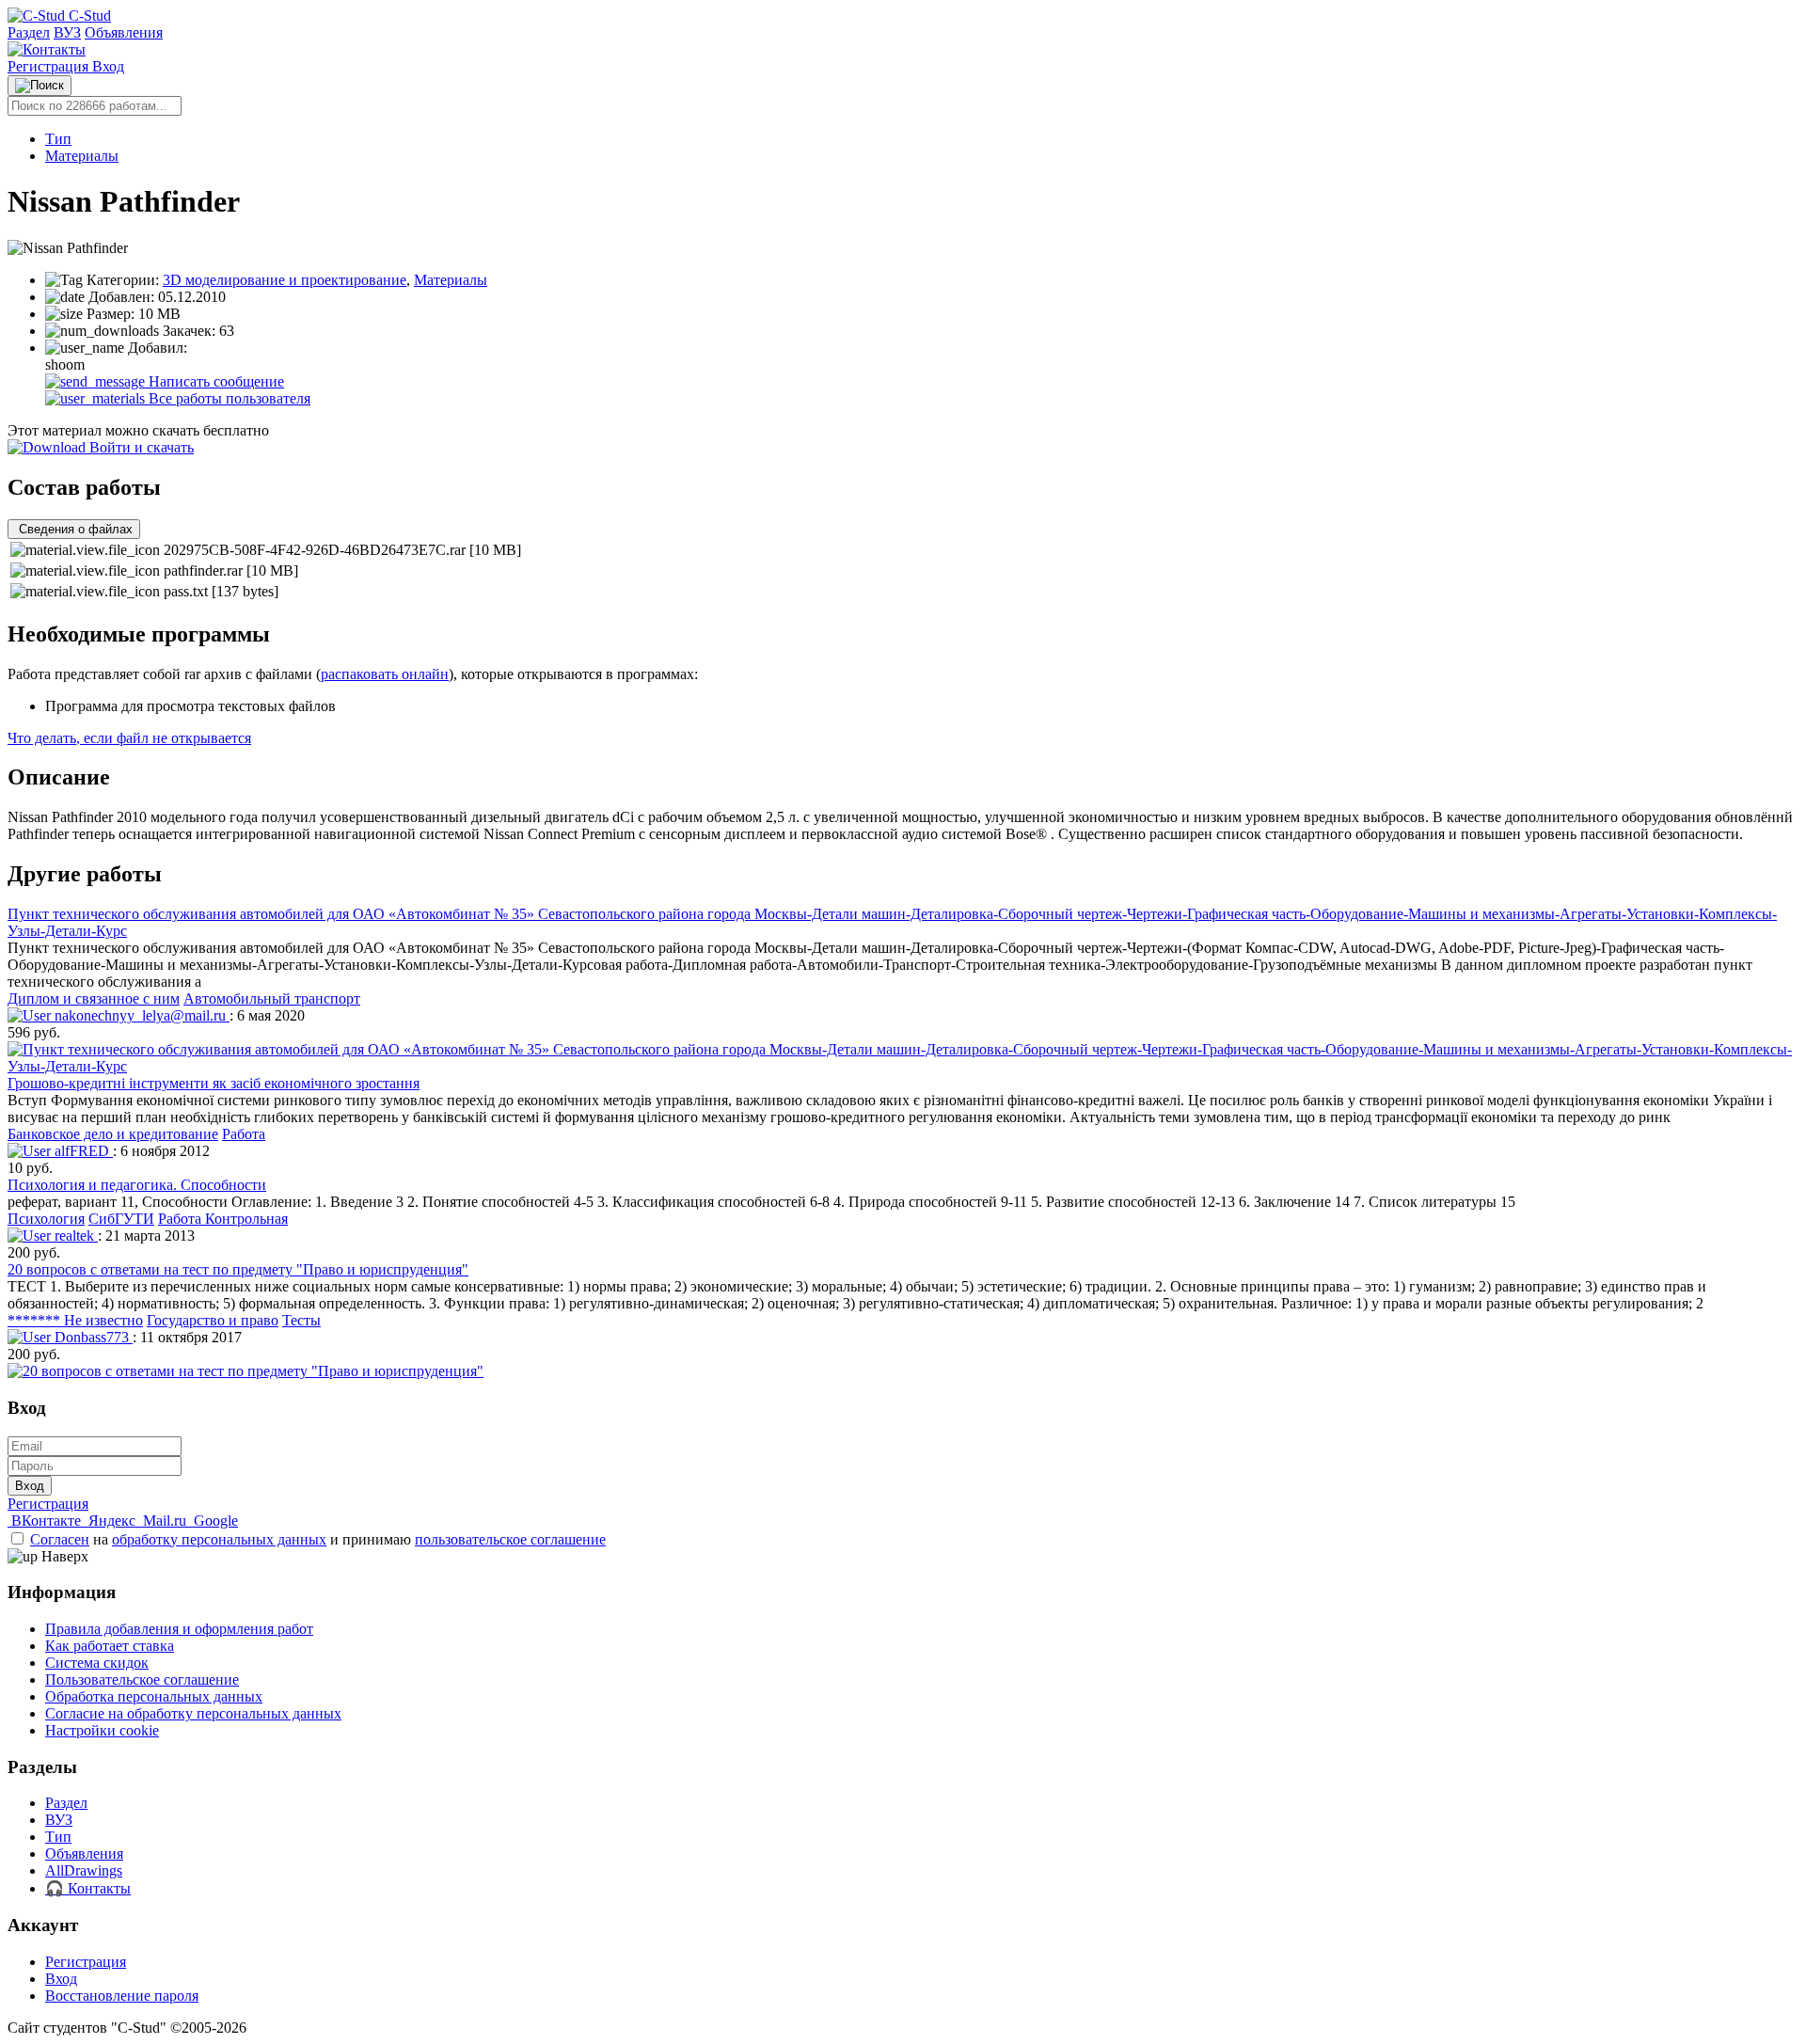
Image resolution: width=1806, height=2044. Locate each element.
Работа (244, 1134)
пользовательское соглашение (510, 1539)
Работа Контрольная (223, 1219)
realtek (74, 1236)
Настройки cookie (102, 1730)
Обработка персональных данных (154, 1696)
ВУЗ (67, 32)
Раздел (29, 32)
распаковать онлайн (385, 674)
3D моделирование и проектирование (285, 280)
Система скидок (97, 1663)
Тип (58, 139)
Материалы (82, 156)
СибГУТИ (121, 1219)
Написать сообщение (214, 381)
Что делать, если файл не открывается (129, 738)
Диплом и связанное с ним (94, 998)
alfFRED (82, 1151)
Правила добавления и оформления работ (179, 1629)
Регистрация (50, 66)
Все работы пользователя (228, 398)
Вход (108, 66)
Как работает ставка (110, 1646)
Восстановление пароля (122, 1996)
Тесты (301, 1320)
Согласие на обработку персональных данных (193, 1713)
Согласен (60, 1539)
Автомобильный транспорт (272, 998)
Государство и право (213, 1320)
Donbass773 (92, 1337)
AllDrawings (84, 1870)
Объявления (124, 32)
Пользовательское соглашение (142, 1680)
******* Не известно (75, 1320)
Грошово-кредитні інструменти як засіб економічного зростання (214, 1083)
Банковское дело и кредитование (113, 1134)
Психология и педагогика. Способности (137, 1185)
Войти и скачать (140, 447)
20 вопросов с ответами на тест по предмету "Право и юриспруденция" (238, 1269)
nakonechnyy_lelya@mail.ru (140, 1015)
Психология (46, 1219)
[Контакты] (47, 49)
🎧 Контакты (88, 1888)
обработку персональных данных (219, 1539)
